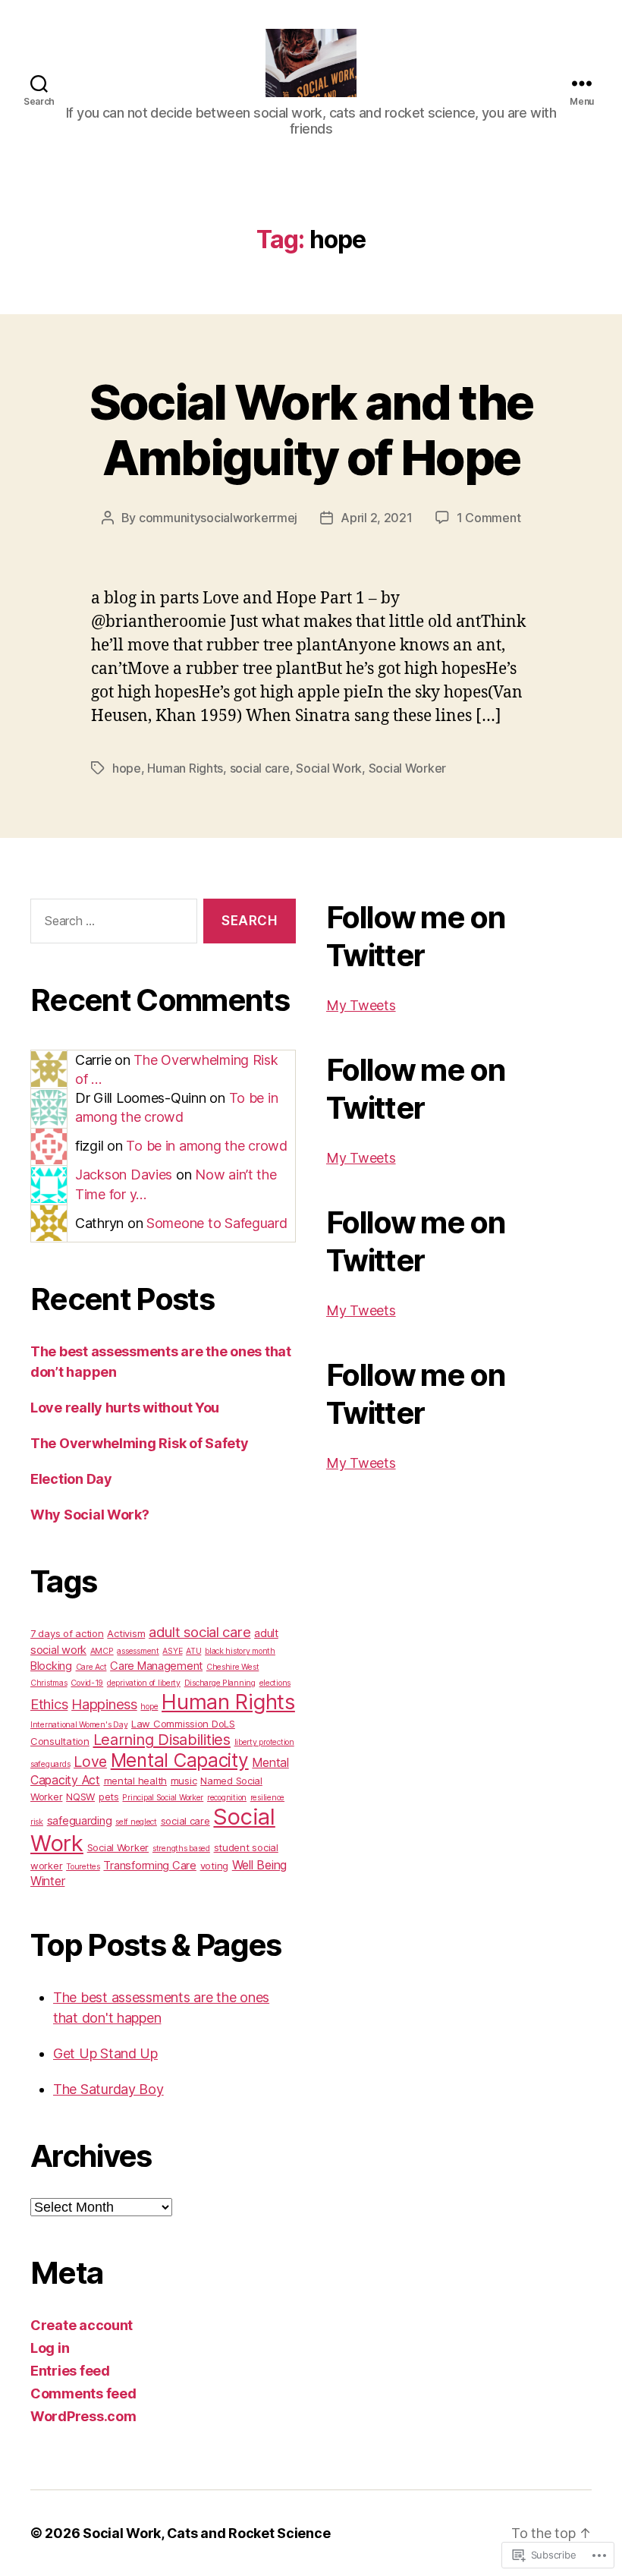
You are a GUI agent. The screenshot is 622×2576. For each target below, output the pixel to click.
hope (127, 768)
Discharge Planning (220, 1683)
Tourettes (83, 1867)
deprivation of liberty (144, 1683)
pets (109, 1797)
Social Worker (408, 768)
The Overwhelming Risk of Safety (140, 1443)
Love (90, 1762)
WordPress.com (83, 2416)
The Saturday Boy (108, 2089)
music (184, 1781)
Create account (82, 2325)
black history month (240, 1651)
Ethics (49, 1704)
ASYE (172, 1651)
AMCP (102, 1651)
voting (214, 1866)
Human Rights (185, 768)
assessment (138, 1651)
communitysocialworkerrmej (218, 518)
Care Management (156, 1666)
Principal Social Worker (163, 1798)
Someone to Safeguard (217, 1223)
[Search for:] (111, 924)
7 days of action (67, 1633)
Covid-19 (87, 1683)
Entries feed (70, 2371)
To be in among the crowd (207, 1146)
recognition (227, 1798)
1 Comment (489, 518)
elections (275, 1683)
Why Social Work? (90, 1515)
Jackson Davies (124, 1175)
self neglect (136, 1822)
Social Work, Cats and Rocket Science (206, 2533)
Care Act (91, 1667)
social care (260, 768)
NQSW (80, 1797)
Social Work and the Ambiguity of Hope (311, 430)
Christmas (49, 1683)
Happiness (104, 1704)
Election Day (71, 1479)
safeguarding (80, 1821)
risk (37, 1822)
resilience (267, 1798)
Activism (126, 1633)
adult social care (199, 1632)
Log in (50, 2348)
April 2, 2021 (377, 518)
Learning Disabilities (162, 1740)
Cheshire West (233, 1667)
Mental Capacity (180, 1760)
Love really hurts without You (125, 1408)
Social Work (329, 768)
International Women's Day (79, 1725)
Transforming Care (149, 1866)
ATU (193, 1651)
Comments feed (83, 2393)
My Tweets (361, 1005)
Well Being (259, 1865)
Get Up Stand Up (105, 2053)
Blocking (51, 1666)
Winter (47, 1881)
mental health (136, 1781)
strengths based (181, 1849)
